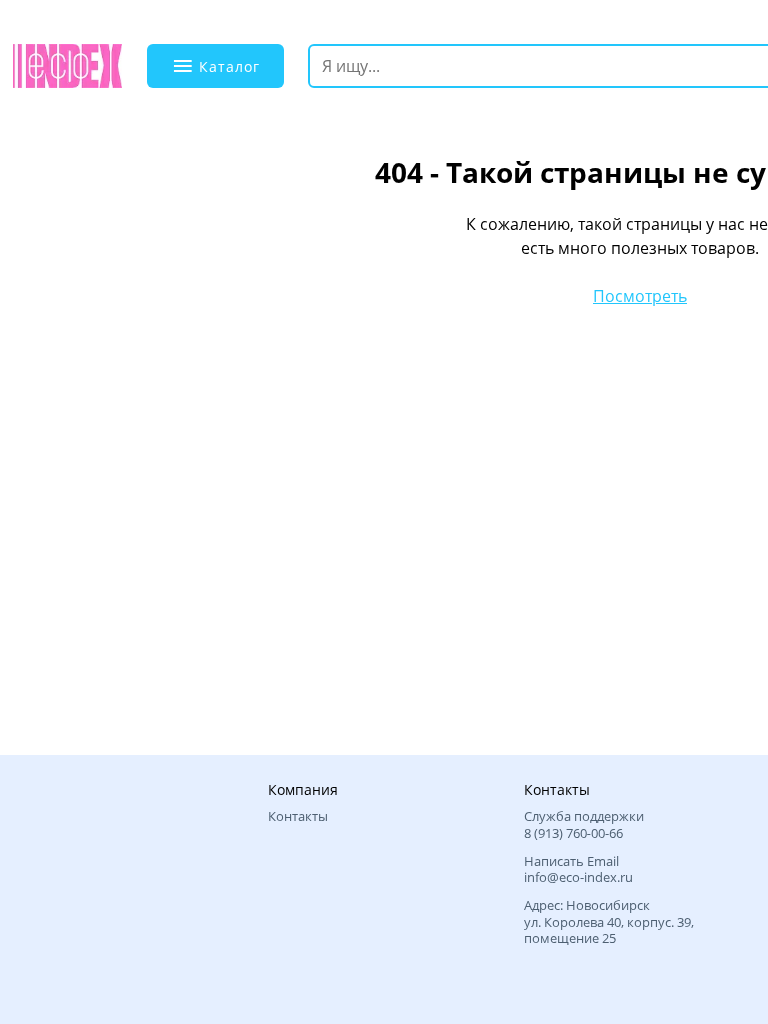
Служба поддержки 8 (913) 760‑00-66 (584, 824)
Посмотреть (640, 296)
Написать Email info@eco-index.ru (578, 869)
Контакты (298, 816)
